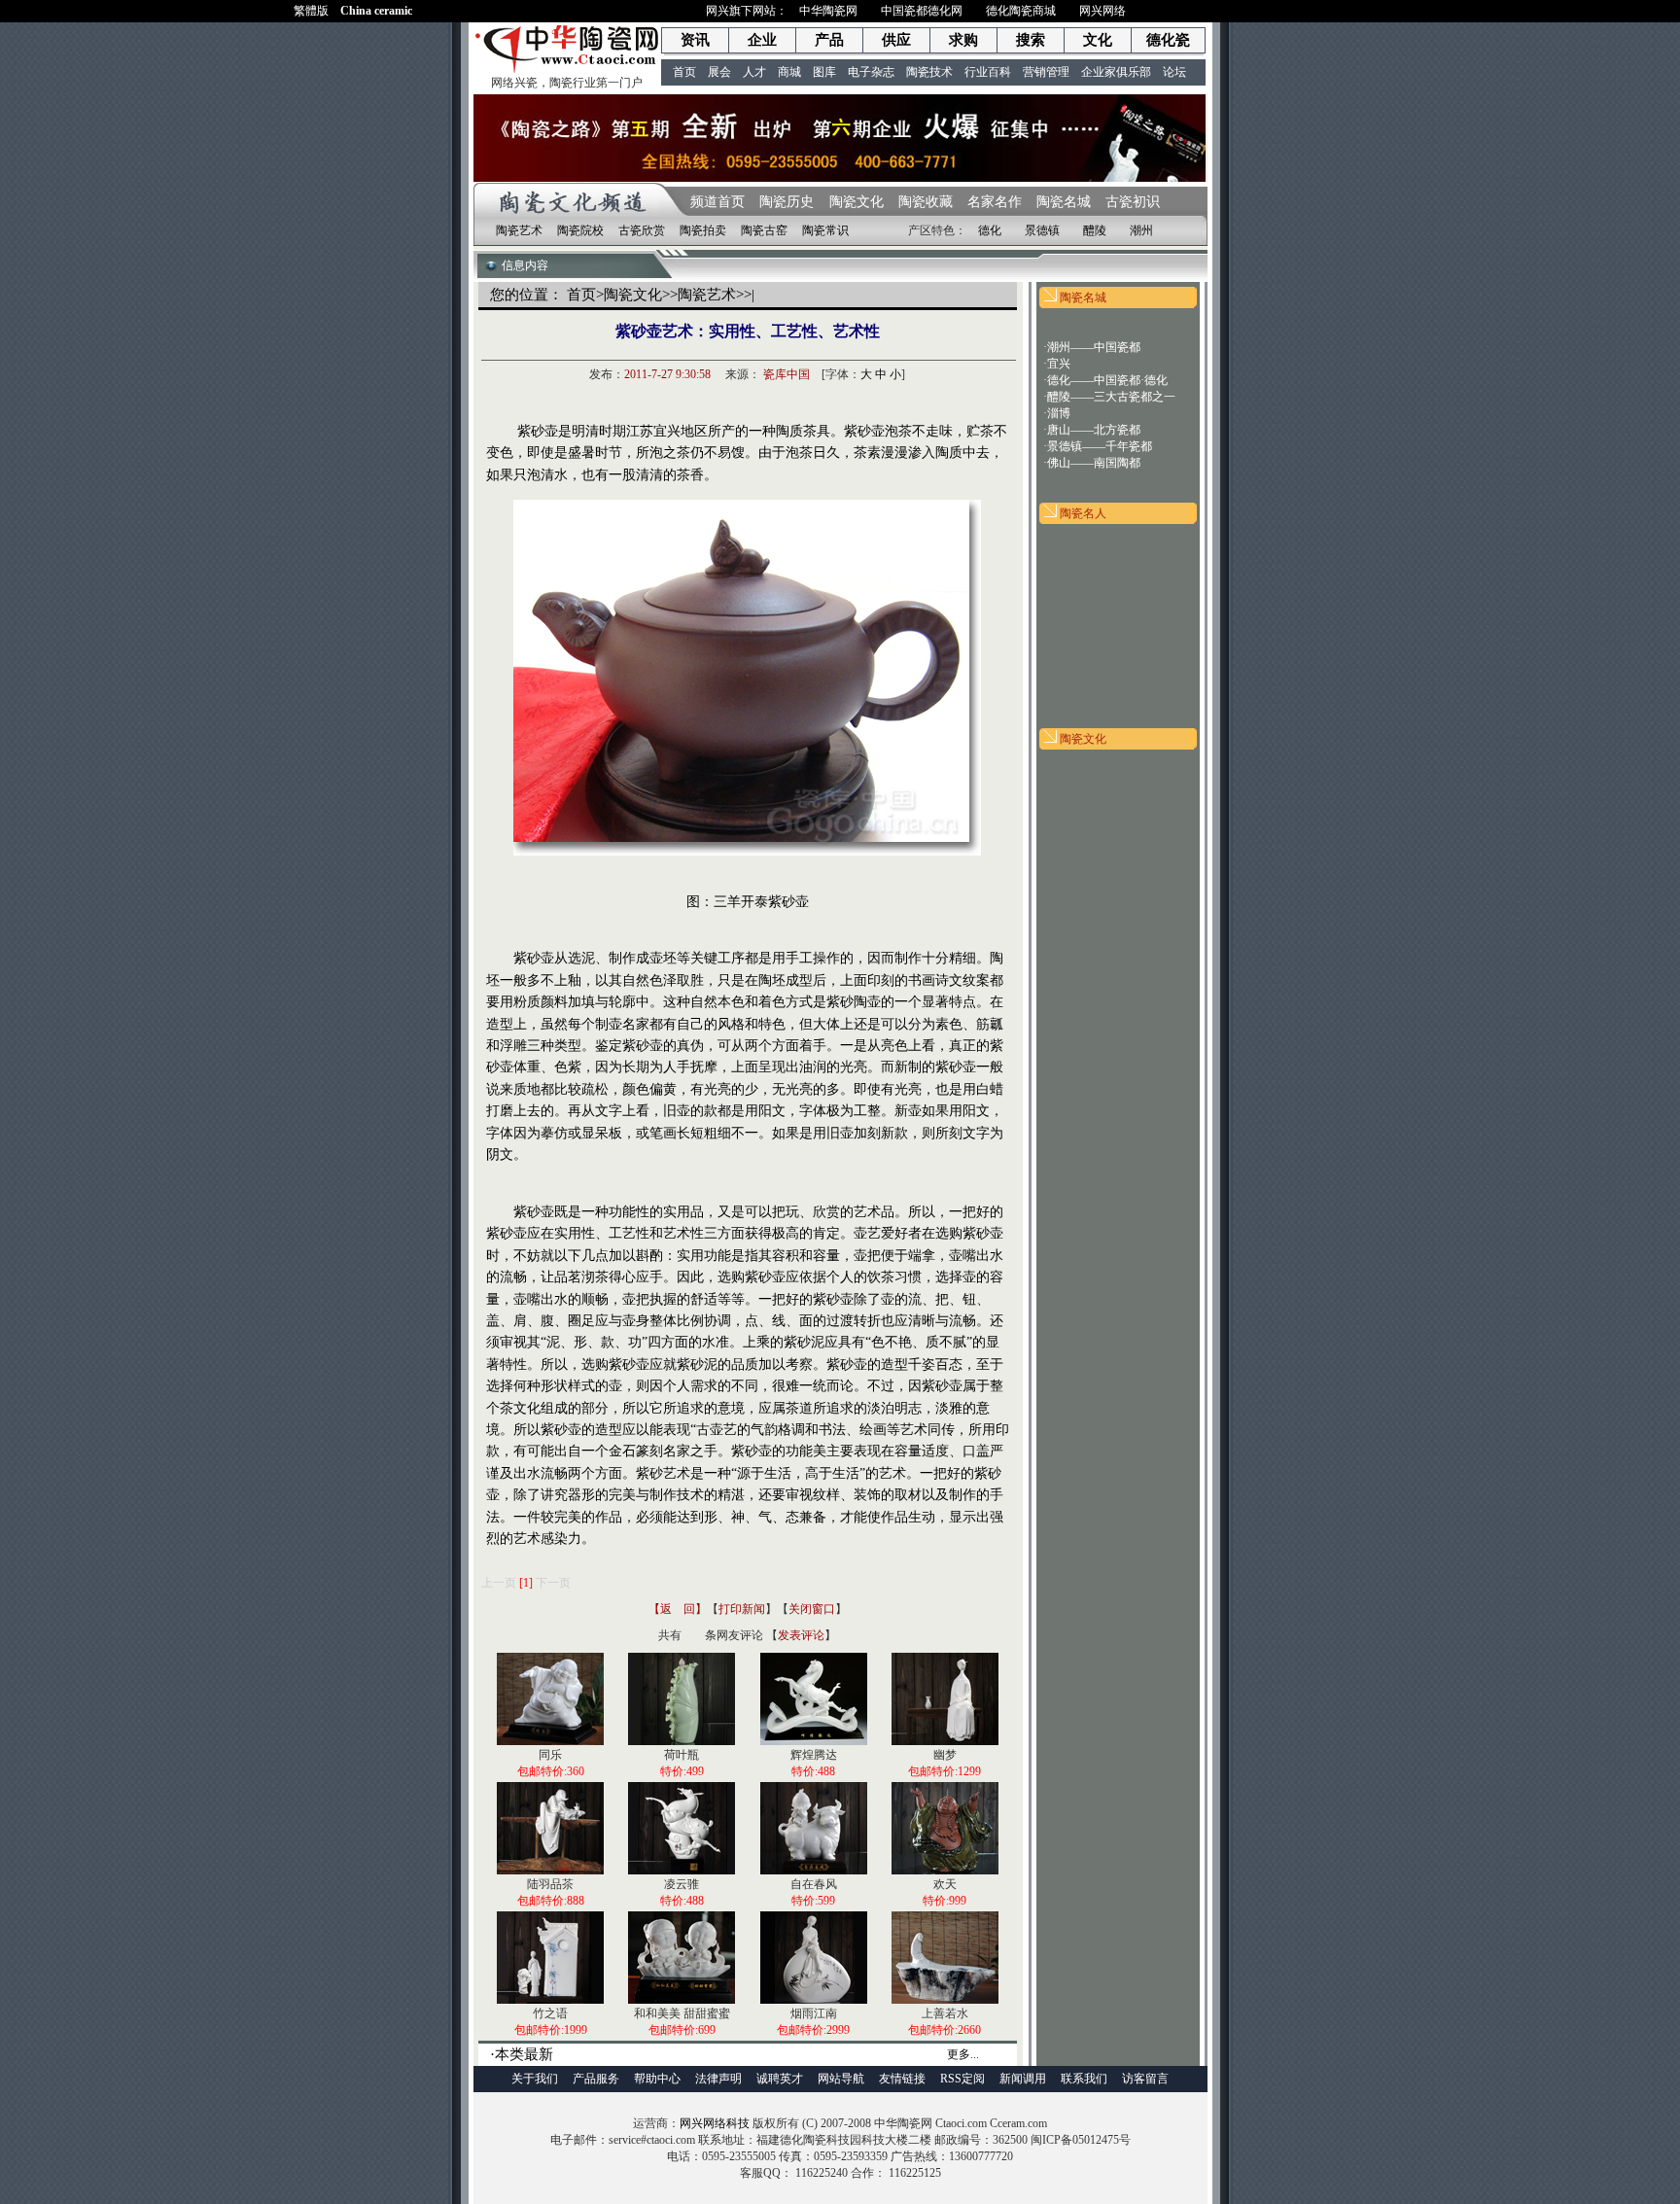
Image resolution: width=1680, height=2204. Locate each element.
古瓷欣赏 (642, 230)
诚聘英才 (780, 2079)
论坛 (1174, 72)
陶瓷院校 (580, 230)
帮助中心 (657, 2079)
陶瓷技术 (929, 72)
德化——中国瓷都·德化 (1107, 380)
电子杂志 (871, 72)
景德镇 (1042, 230)
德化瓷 (1168, 40)
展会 (719, 72)
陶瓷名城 (1064, 202)
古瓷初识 (1133, 202)
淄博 (1059, 413)
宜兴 (1059, 364)
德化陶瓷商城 (1021, 11)
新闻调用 (1023, 2079)
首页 (684, 72)
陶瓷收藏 (926, 202)
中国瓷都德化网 (922, 11)
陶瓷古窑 (764, 230)
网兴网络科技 (715, 2123)
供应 (896, 40)
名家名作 (995, 202)
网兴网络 (1102, 11)
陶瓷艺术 (519, 230)
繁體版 (311, 11)
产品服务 (596, 2079)
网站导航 (841, 2079)
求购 (963, 40)
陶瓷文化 (855, 202)
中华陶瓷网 (828, 11)
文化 (1098, 40)
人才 (754, 72)
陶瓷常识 (825, 230)
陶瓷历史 (787, 202)
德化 (990, 230)
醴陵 (1095, 230)
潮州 (1141, 230)
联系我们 (1084, 2079)
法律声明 (718, 2079)
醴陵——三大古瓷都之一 (1111, 397)
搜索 (1031, 40)
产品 (829, 40)
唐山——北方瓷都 (1094, 430)
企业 (762, 40)
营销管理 (1046, 72)
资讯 (695, 40)
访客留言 (1145, 2079)
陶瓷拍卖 (703, 230)
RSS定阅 (962, 2079)
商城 (789, 72)
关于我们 (535, 2079)
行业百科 (988, 72)
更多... (963, 2054)
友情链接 (902, 2079)
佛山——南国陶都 (1094, 463)
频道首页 (717, 202)
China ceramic (376, 11)
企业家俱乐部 (1116, 72)
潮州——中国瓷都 (1094, 347)
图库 (824, 72)
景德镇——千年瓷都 (1100, 446)
